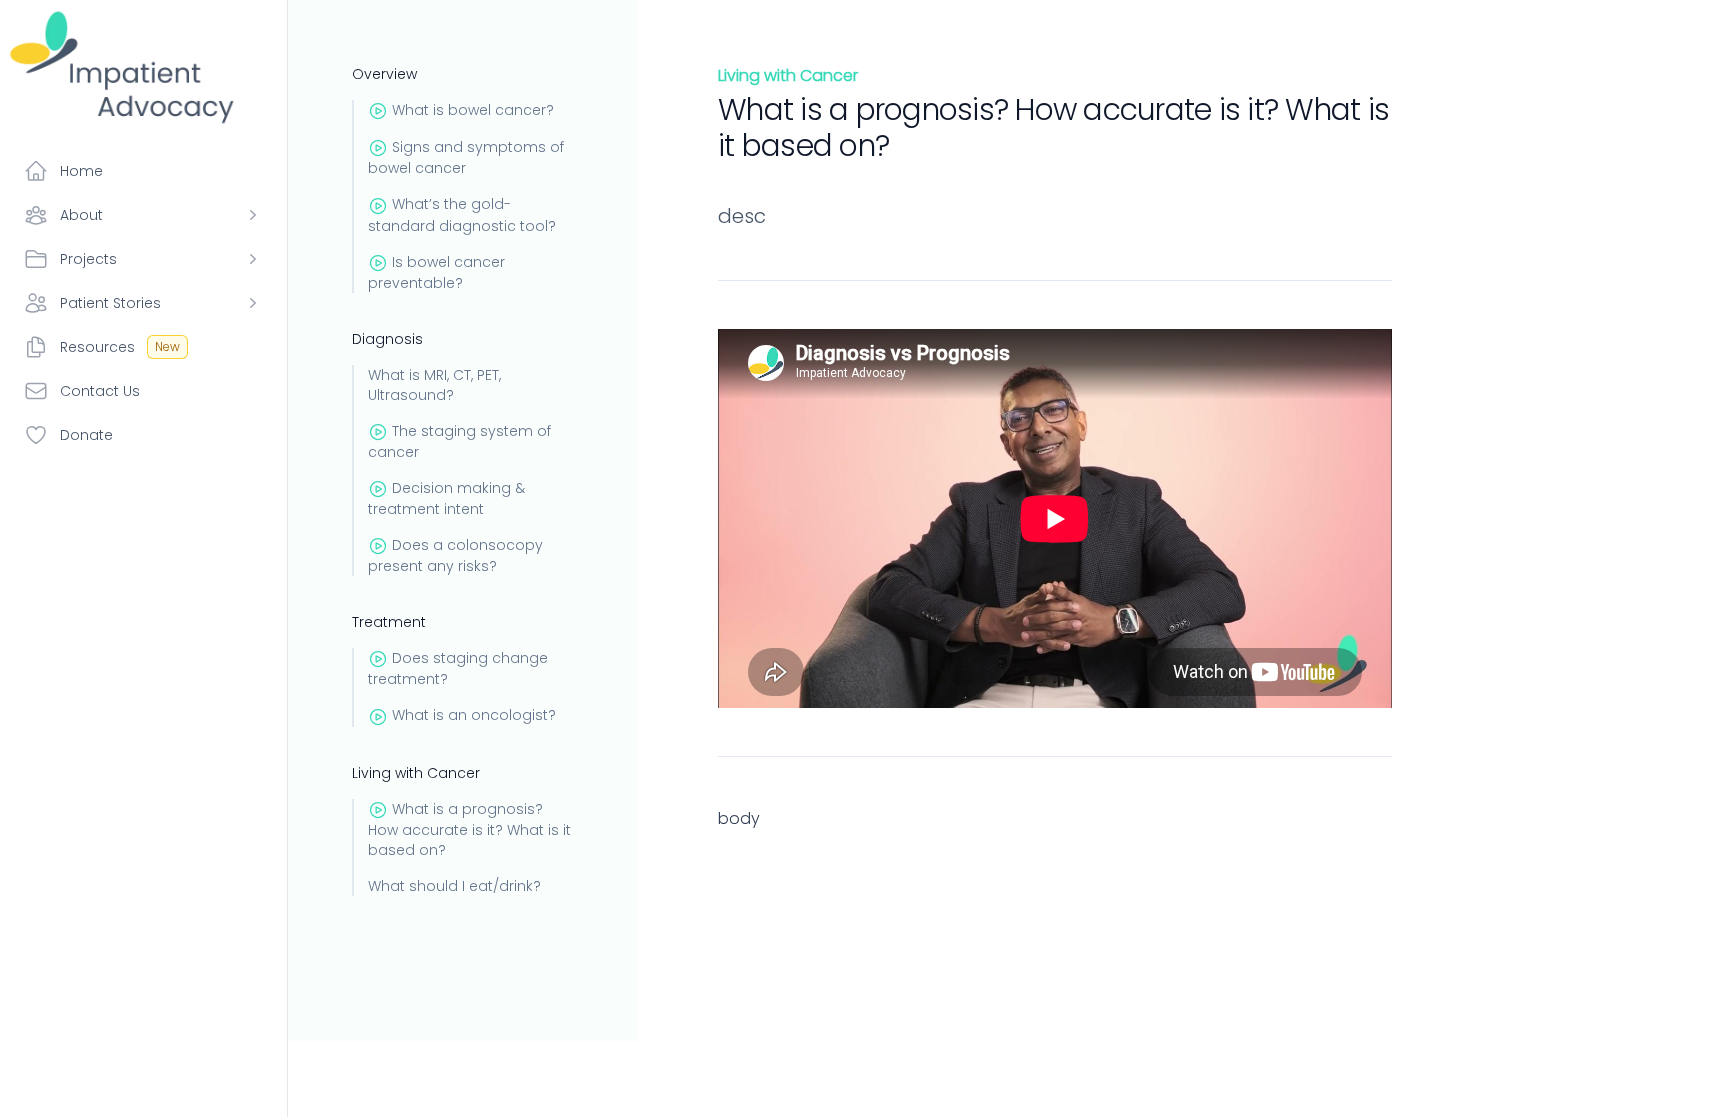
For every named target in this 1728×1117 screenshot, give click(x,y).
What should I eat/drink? (454, 886)
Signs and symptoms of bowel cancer (466, 157)
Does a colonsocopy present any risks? (455, 555)
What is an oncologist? (474, 715)
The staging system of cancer (459, 441)
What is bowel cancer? (473, 110)
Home (81, 171)
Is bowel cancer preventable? (436, 272)
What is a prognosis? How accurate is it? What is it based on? (469, 829)
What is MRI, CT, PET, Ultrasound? (434, 385)
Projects (88, 259)
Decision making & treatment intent (446, 498)
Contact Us (100, 391)
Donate (86, 435)
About (81, 215)
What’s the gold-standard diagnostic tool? (462, 214)
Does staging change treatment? (458, 668)
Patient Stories (110, 303)
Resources (120, 347)
